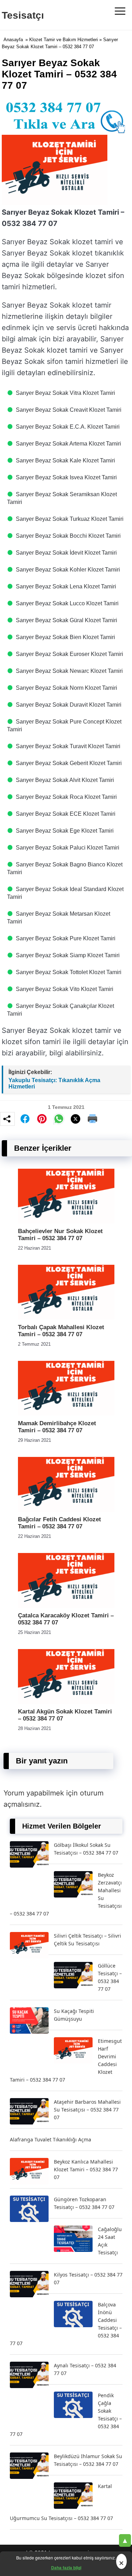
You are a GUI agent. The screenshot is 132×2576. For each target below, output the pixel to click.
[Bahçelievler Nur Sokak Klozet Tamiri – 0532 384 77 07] (66, 1222)
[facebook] (25, 1119)
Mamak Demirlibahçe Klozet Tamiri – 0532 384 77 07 (57, 1427)
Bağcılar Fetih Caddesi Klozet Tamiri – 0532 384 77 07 (59, 1523)
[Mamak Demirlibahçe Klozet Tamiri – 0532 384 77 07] (66, 1414)
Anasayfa (13, 40)
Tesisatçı (23, 15)
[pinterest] (42, 1119)
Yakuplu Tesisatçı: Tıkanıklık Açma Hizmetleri (54, 1083)
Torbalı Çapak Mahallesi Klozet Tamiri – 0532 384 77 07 (61, 1331)
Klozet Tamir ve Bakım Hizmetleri (64, 40)
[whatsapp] (59, 1119)
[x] (76, 1119)
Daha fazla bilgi (66, 2568)
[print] (93, 1119)
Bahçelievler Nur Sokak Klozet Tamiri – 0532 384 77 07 (60, 1235)
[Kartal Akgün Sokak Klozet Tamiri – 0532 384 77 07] (66, 1702)
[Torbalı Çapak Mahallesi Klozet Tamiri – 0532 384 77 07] (66, 1318)
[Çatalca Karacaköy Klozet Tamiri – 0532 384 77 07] (66, 1606)
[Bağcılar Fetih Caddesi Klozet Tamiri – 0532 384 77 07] (66, 1510)
